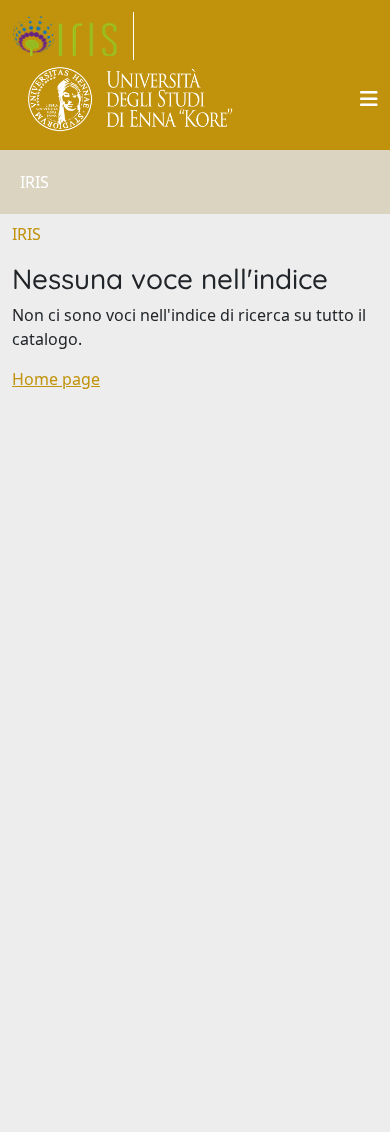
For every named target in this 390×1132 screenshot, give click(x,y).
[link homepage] (73, 36)
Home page (56, 379)
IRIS (26, 234)
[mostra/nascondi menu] (369, 99)
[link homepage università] (131, 99)
